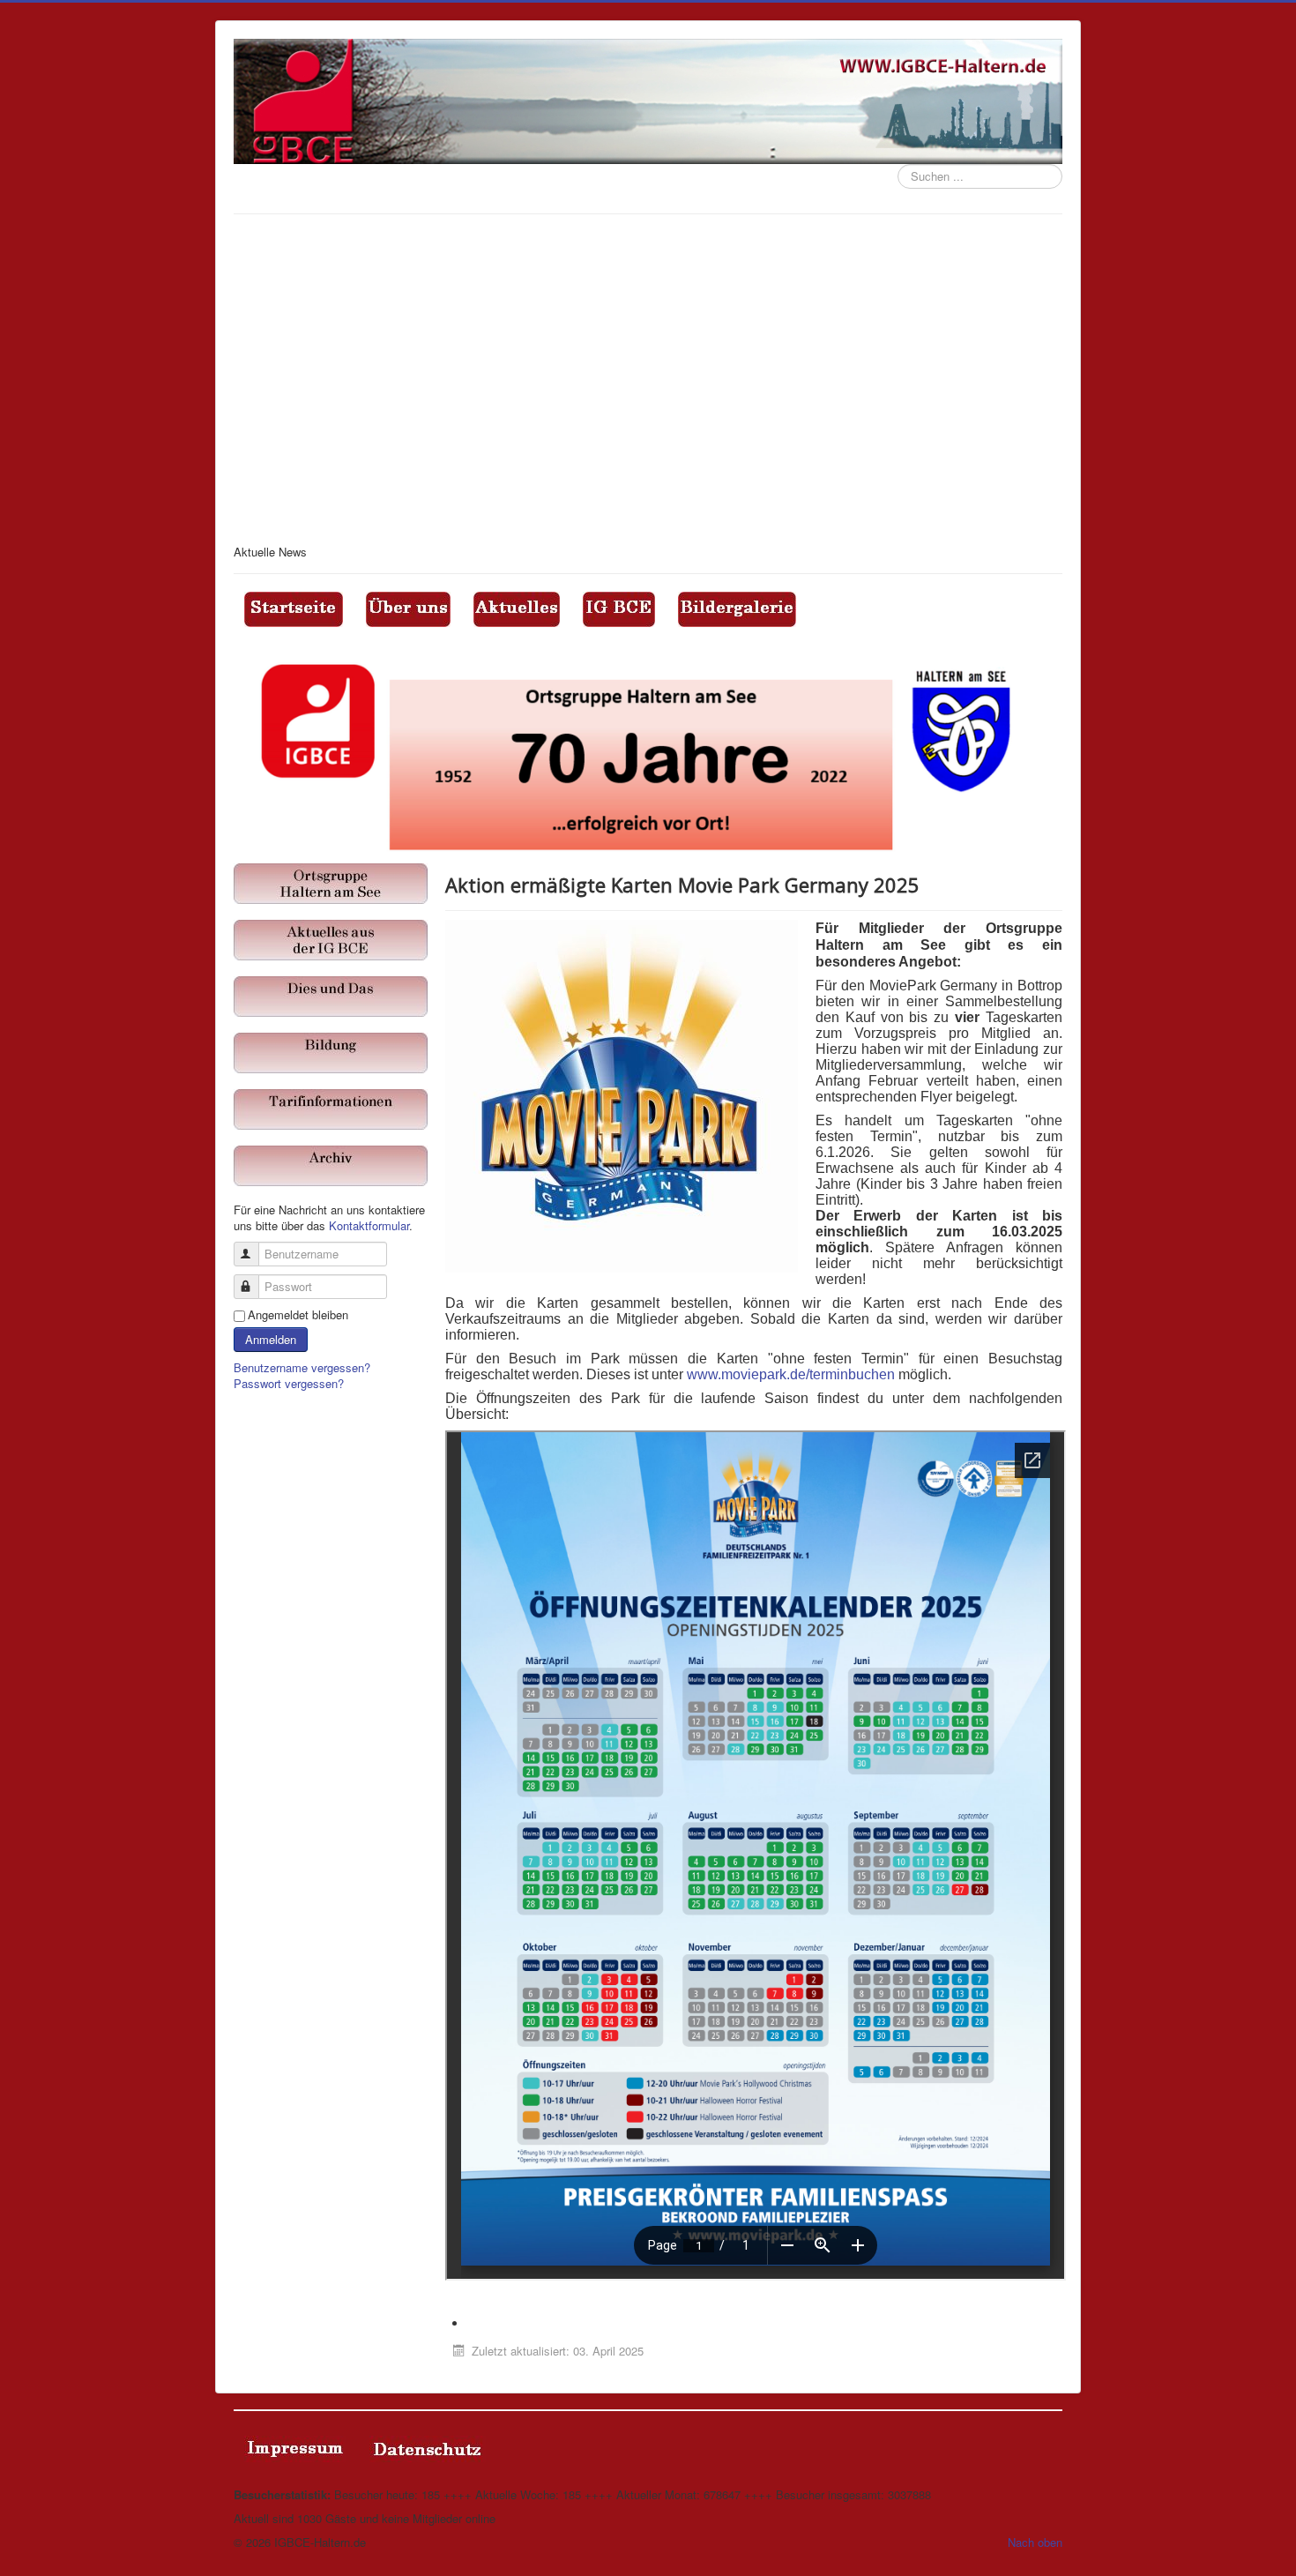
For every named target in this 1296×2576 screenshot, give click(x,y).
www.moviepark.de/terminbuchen (791, 1374)
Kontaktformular (369, 1225)
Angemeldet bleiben (298, 1315)
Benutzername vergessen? (302, 1367)
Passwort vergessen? (289, 1383)
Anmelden (271, 1339)
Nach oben (1035, 2542)
